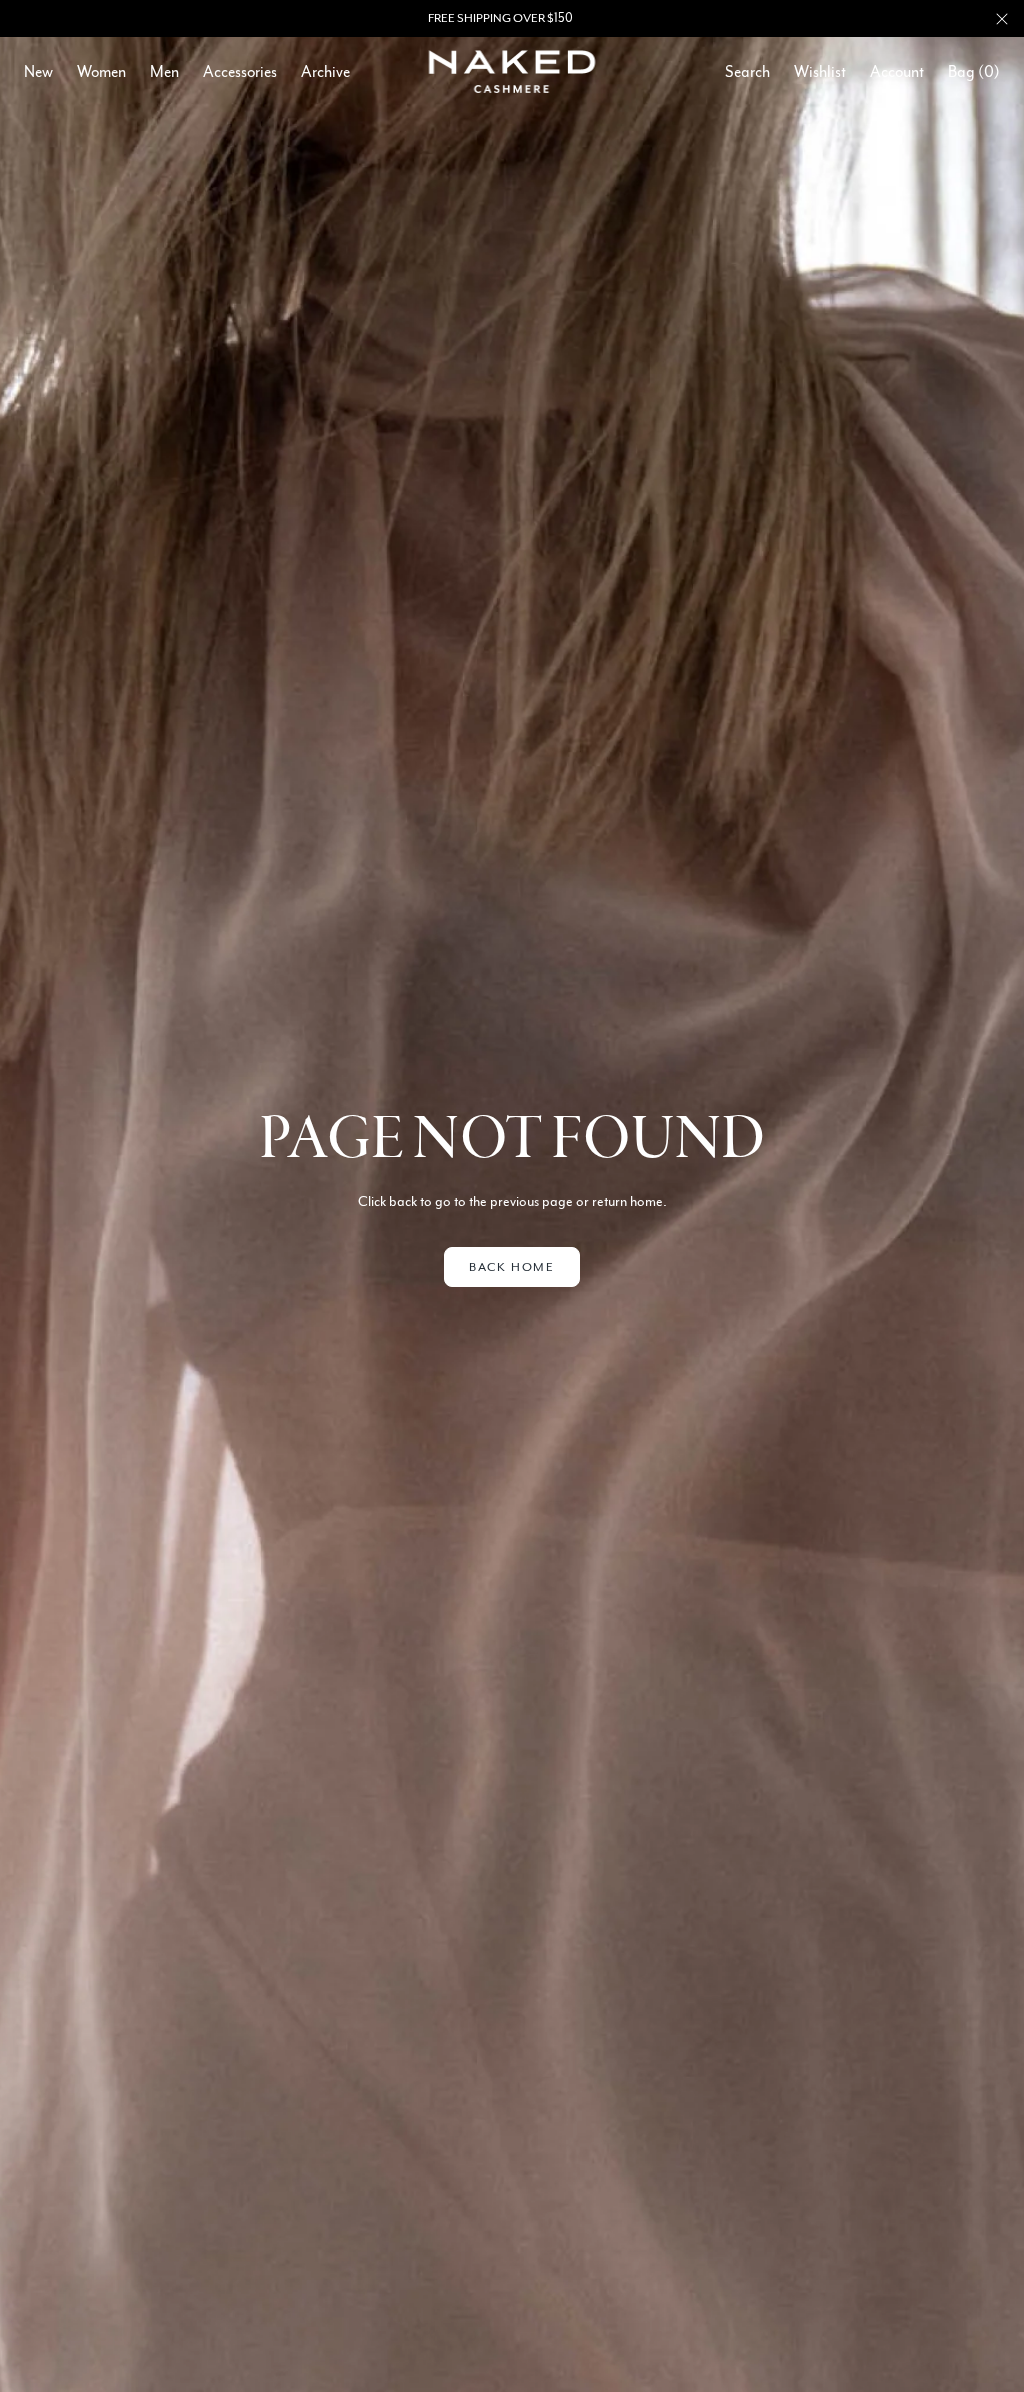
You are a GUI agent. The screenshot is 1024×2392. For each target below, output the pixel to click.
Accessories (240, 72)
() (974, 72)
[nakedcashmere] (512, 71)
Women (101, 72)
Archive (325, 72)
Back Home (511, 1267)
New (38, 72)
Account (897, 72)
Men (164, 72)
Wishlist (820, 72)
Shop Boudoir (569, 18)
